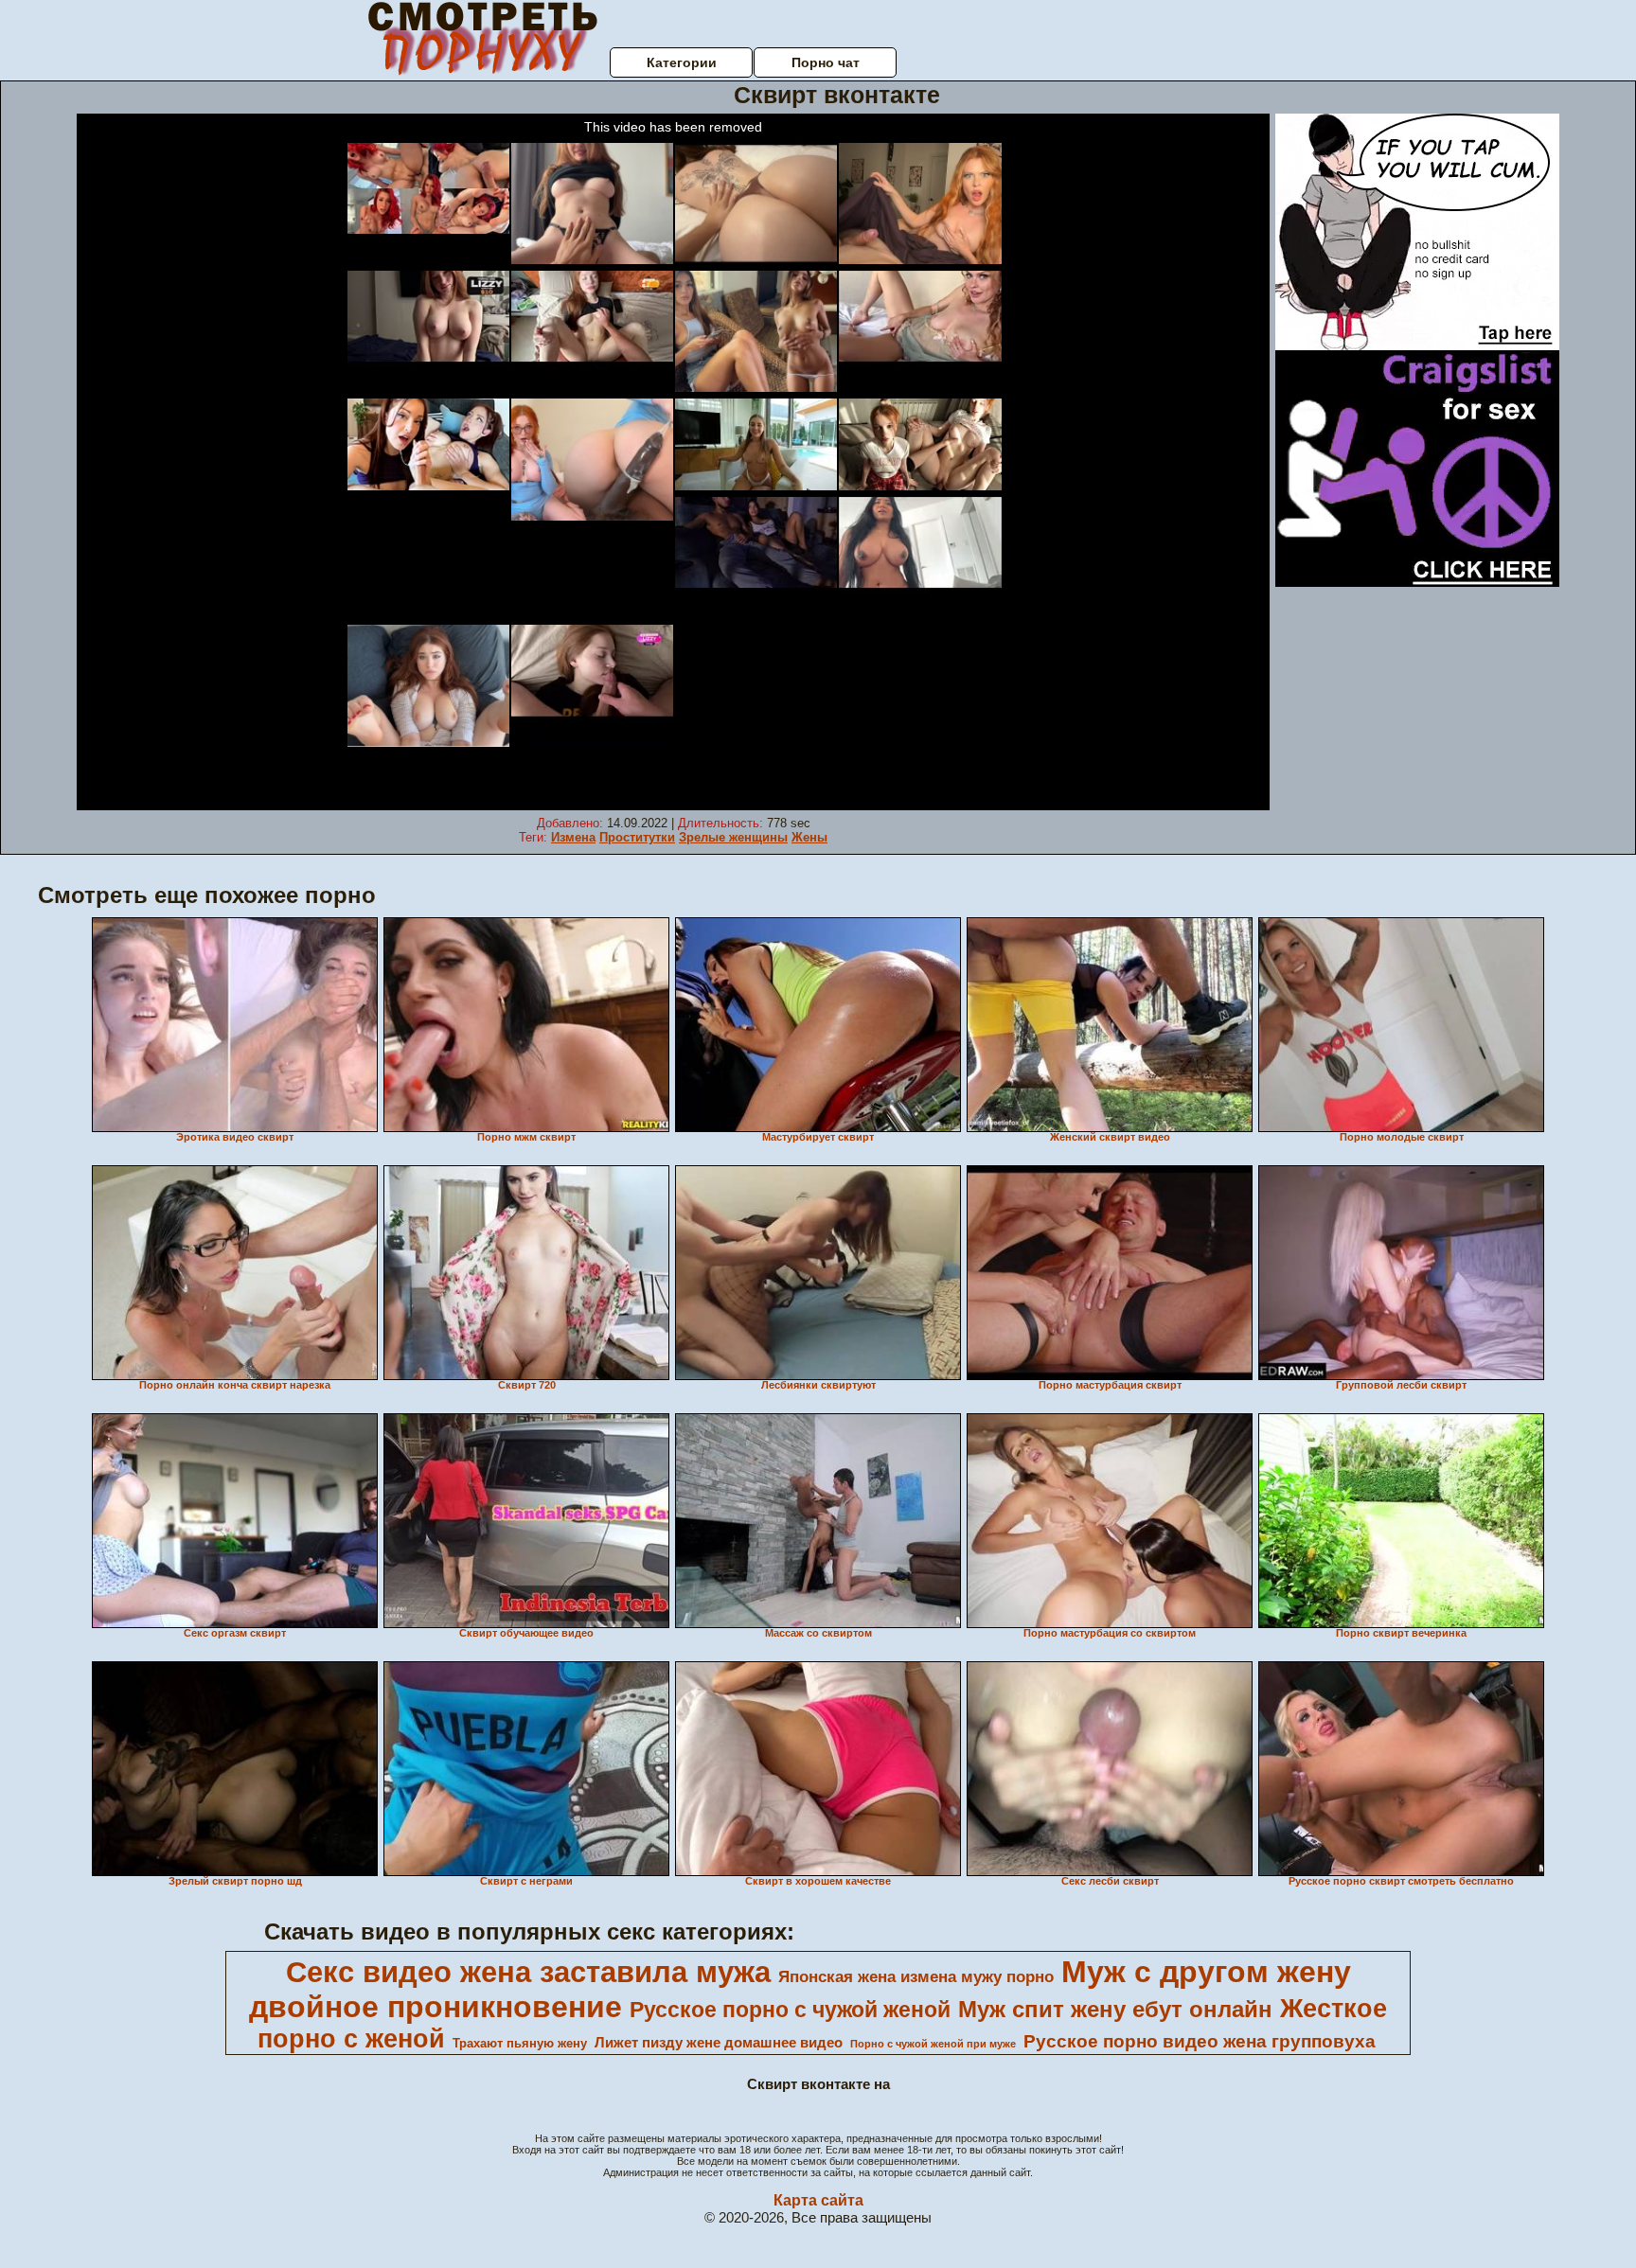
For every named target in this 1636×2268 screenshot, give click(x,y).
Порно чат (826, 62)
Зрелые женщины (733, 837)
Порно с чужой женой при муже (933, 2044)
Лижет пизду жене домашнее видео (719, 2043)
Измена (573, 837)
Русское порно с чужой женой (790, 2010)
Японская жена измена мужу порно (916, 1976)
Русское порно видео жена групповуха (1200, 2041)
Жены (809, 837)
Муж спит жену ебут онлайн (1115, 2009)
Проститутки (637, 837)
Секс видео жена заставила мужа (528, 1972)
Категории (682, 62)
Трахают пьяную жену (520, 2043)
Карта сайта (818, 2200)
